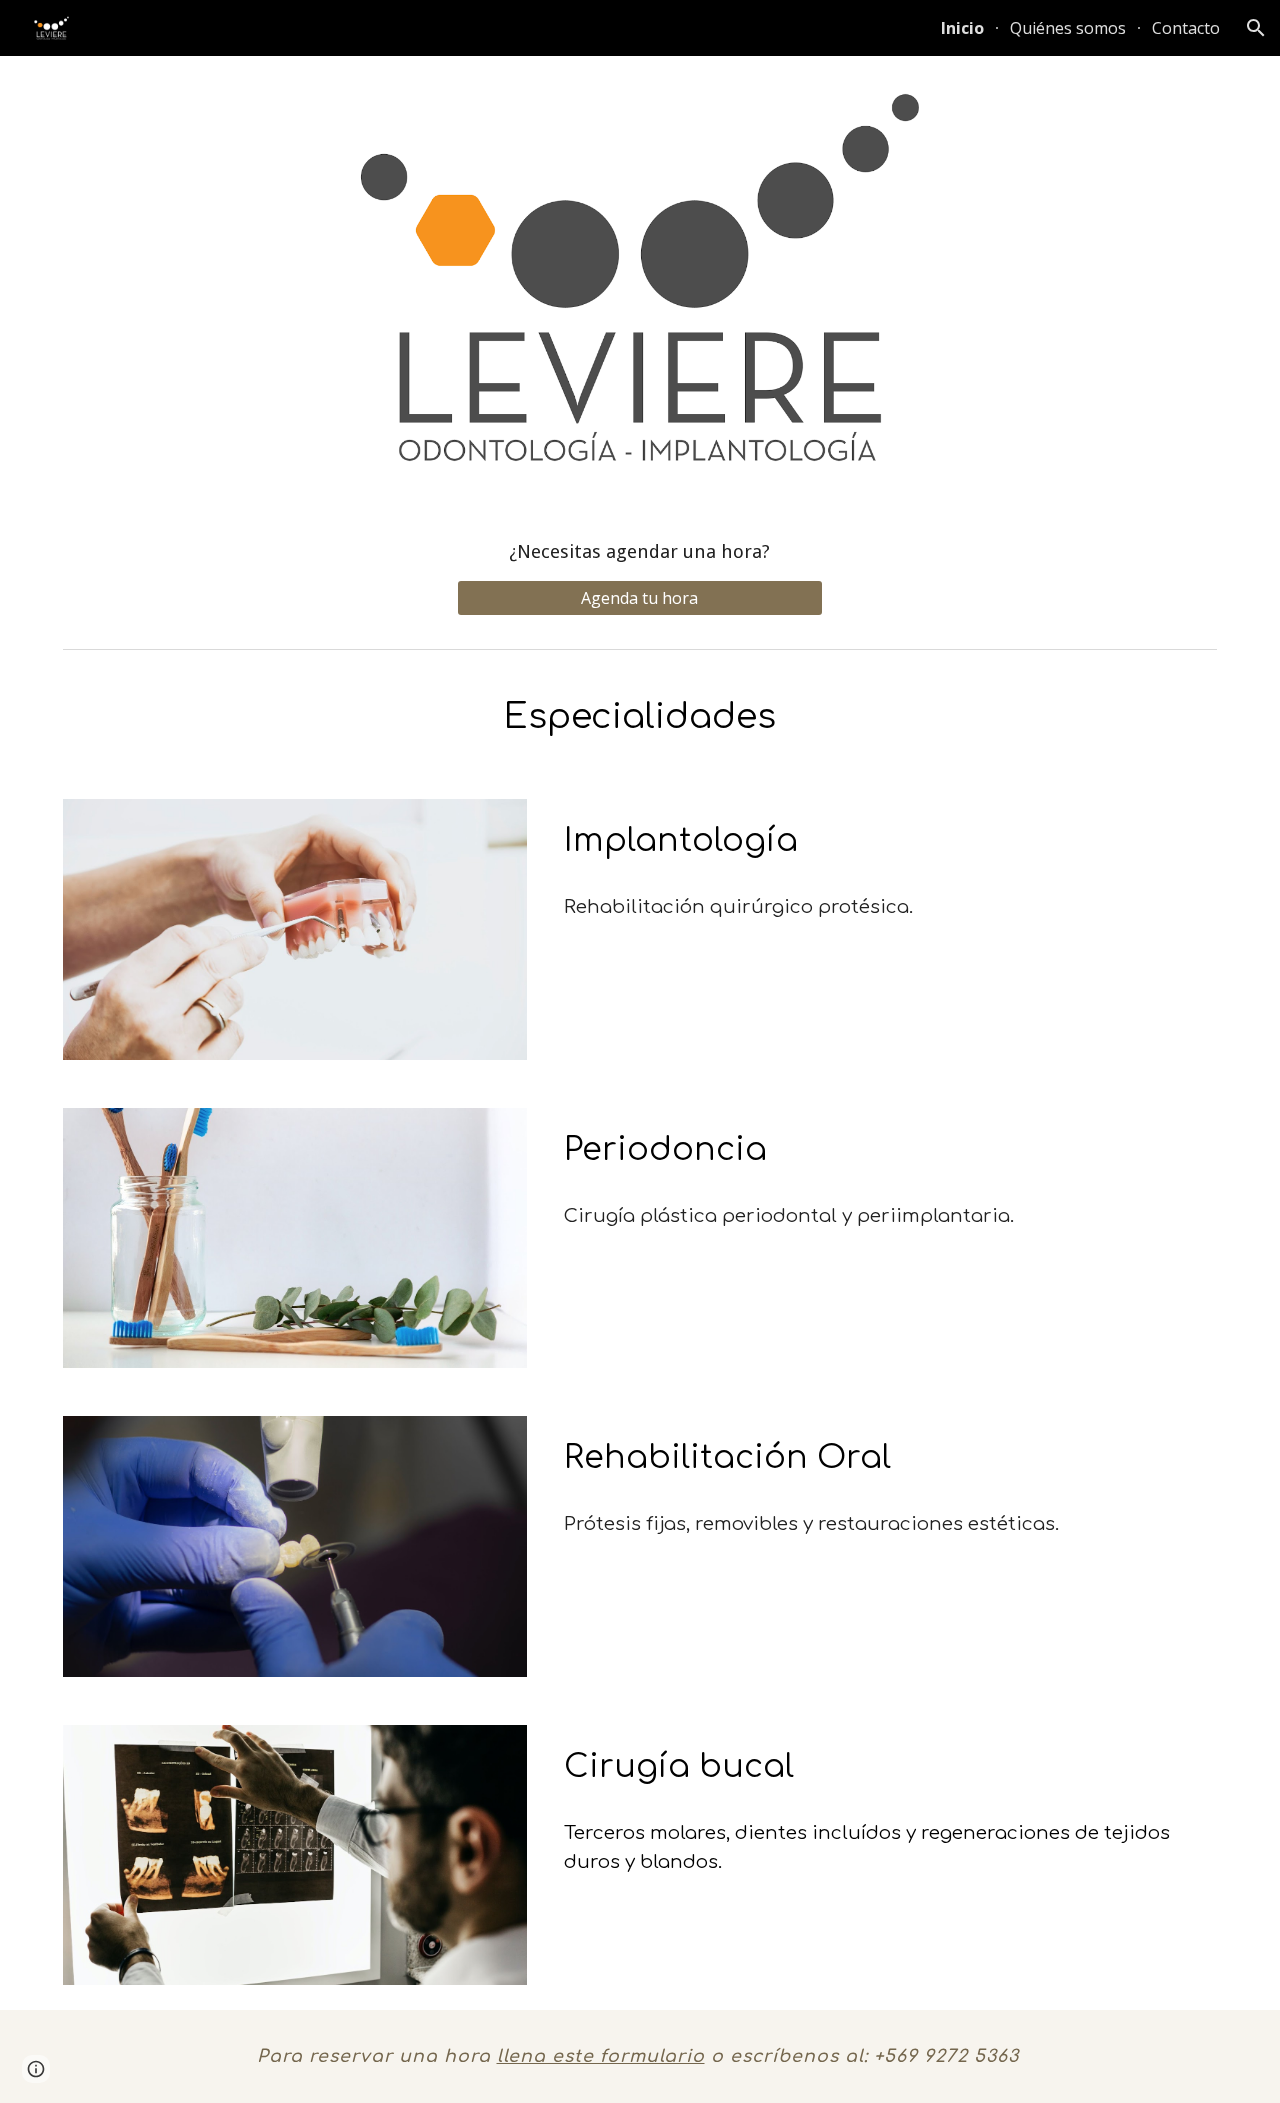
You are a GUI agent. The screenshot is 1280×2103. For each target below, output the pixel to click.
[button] (1256, 28)
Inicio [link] (962, 28)
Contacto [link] (1186, 28)
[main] (639, 551)
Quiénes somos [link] (1068, 28)
